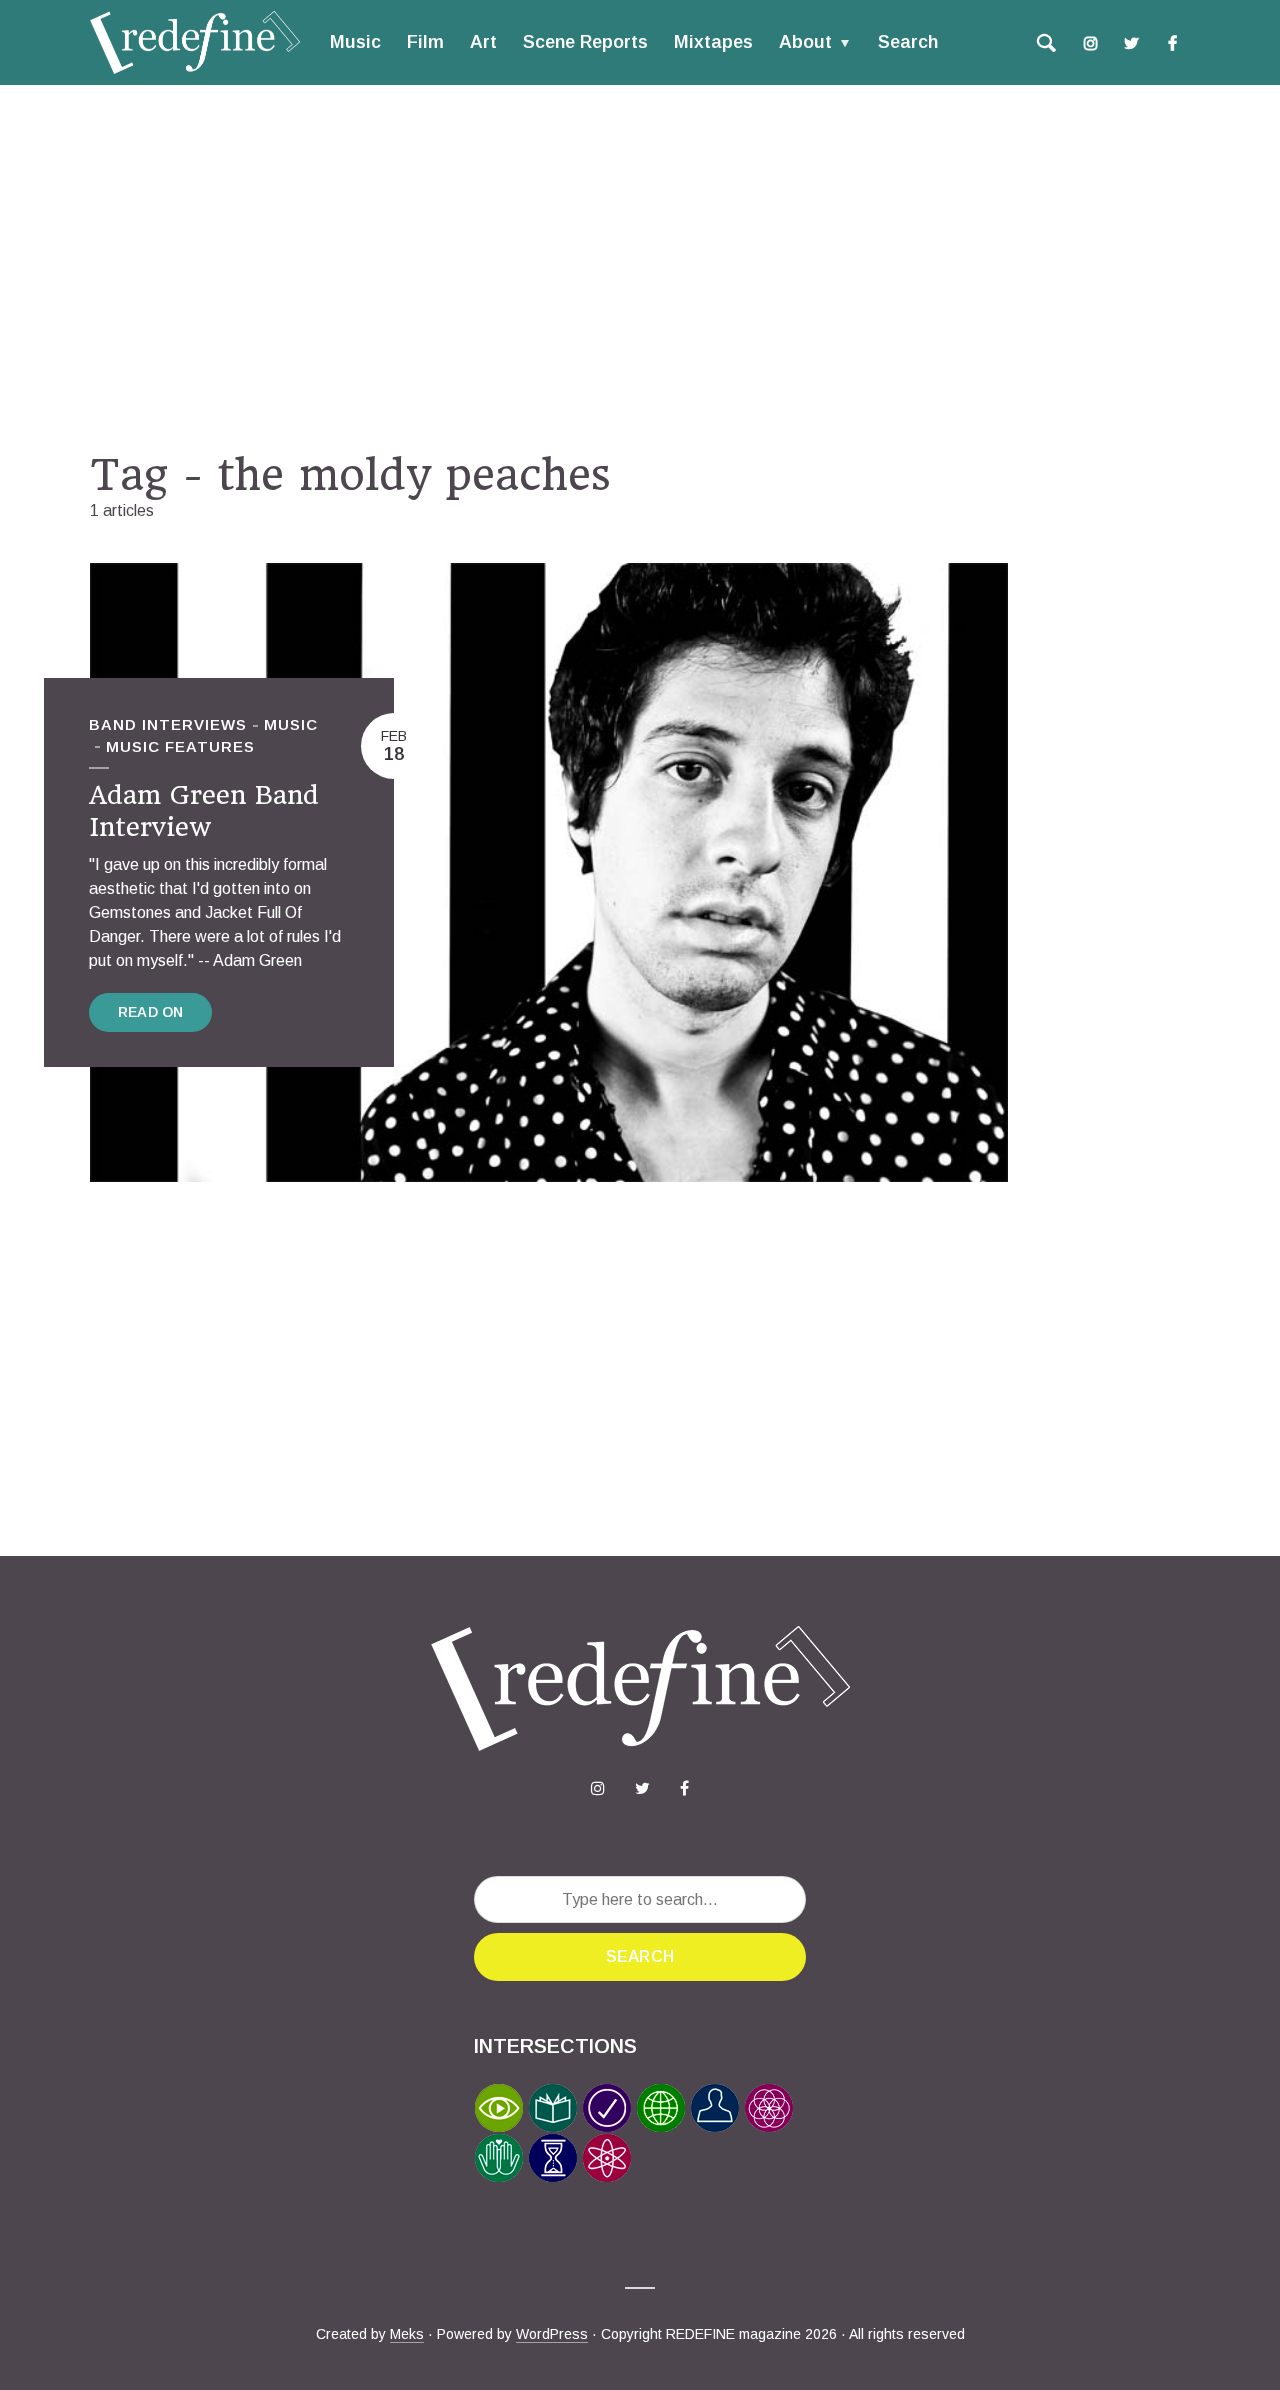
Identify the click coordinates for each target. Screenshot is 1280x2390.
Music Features (180, 746)
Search (908, 42)
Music (355, 42)
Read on (150, 1012)
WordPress (552, 2334)
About (805, 42)
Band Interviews (168, 724)
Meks (407, 2334)
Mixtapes (713, 42)
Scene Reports (585, 42)
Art (483, 42)
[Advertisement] (640, 267)
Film (425, 42)
